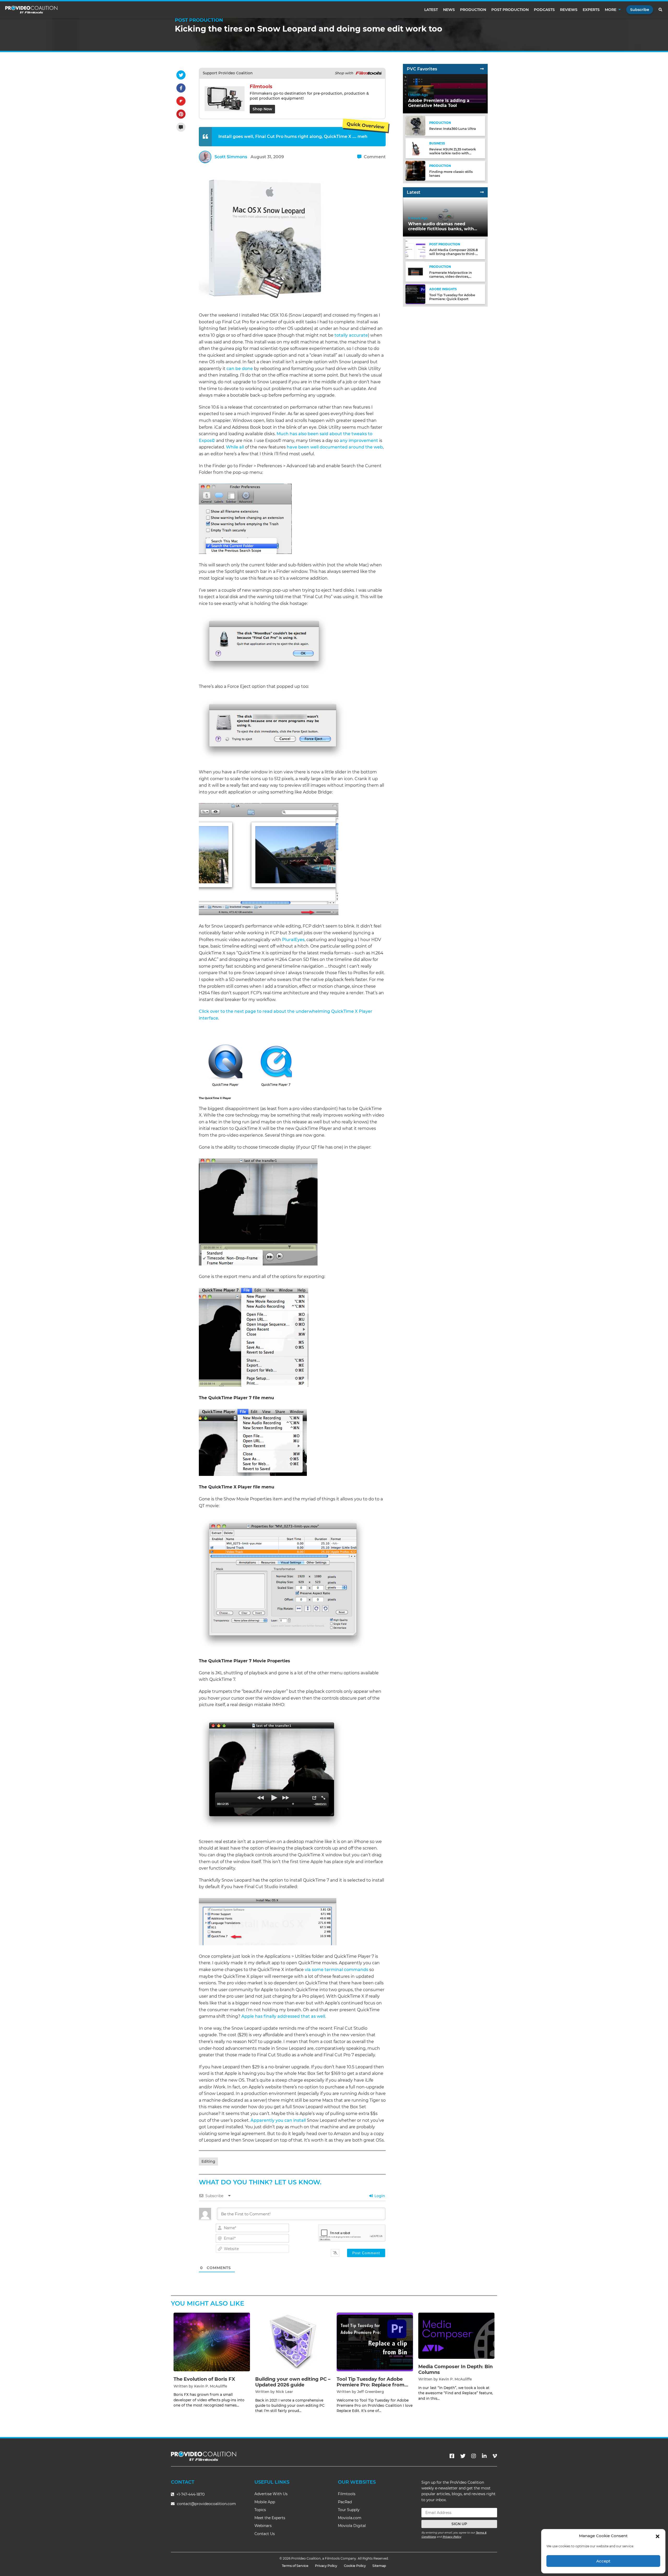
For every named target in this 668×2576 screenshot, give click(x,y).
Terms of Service (295, 2566)
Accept (603, 2561)
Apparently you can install (278, 2120)
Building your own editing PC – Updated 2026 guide (293, 2382)
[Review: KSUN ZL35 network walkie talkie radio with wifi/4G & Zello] (415, 148)
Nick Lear (284, 2392)
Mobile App (265, 2502)
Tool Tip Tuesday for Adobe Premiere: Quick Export (452, 297)
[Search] (661, 10)
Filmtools (347, 2494)
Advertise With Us (271, 2494)
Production (473, 10)
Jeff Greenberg (371, 2392)
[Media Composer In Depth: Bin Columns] (457, 2335)
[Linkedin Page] (484, 2456)
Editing (208, 2161)
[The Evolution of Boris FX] (212, 2342)
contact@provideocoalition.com (206, 2504)
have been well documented (317, 447)
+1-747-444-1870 (190, 2494)
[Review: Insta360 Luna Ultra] (415, 126)
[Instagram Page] (474, 2456)
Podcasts (544, 10)
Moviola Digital (352, 2526)
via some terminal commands (336, 1970)
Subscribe (640, 10)
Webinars (263, 2526)
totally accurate (351, 335)
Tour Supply (349, 2510)
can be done (240, 369)
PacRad (345, 2502)
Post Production (510, 10)
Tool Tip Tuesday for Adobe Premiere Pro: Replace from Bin (371, 2385)
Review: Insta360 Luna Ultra (453, 129)
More (611, 10)
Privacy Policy (452, 2537)
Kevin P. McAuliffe (211, 2386)
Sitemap (379, 2566)
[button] (658, 2536)
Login (379, 2196)
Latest (431, 10)
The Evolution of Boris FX (204, 2379)
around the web (366, 447)
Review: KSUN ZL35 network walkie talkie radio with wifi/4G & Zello (453, 153)
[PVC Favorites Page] (482, 69)
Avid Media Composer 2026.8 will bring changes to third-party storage (454, 254)
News (449, 10)
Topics (260, 2510)
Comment (374, 157)
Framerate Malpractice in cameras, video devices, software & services (451, 276)
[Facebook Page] (452, 2456)
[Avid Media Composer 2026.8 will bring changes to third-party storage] (415, 249)
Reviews (569, 10)
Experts (591, 10)
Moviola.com (350, 2518)
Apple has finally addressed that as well (283, 2016)
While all (235, 447)
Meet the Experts (270, 2518)
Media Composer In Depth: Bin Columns (455, 2369)
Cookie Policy (355, 2566)
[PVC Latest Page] (482, 192)
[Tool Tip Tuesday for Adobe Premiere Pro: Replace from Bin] (375, 2342)
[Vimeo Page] (495, 2456)
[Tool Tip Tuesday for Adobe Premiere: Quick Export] (415, 294)
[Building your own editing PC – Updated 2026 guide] (293, 2342)
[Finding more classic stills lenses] (415, 170)
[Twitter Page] (463, 2456)
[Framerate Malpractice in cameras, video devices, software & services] (415, 271)
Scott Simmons (231, 157)
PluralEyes (293, 940)
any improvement (359, 441)
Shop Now (262, 109)
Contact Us (265, 2534)
